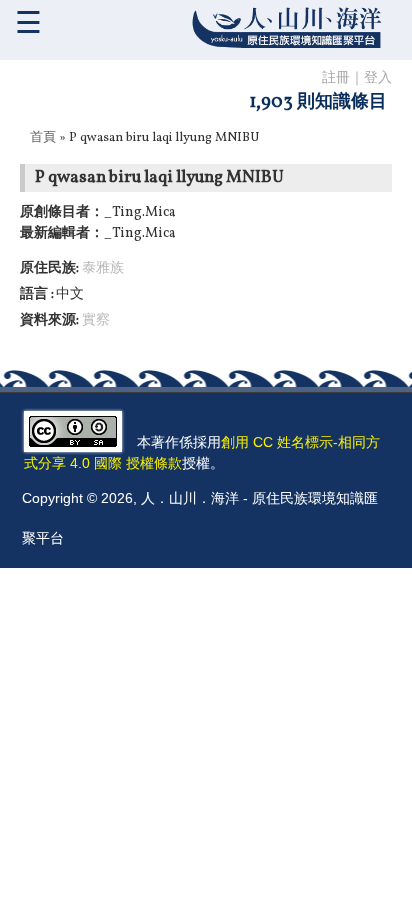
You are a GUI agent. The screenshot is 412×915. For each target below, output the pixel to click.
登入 (378, 78)
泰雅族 (103, 268)
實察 (96, 320)
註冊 (336, 78)
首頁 (43, 138)
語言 (35, 294)
